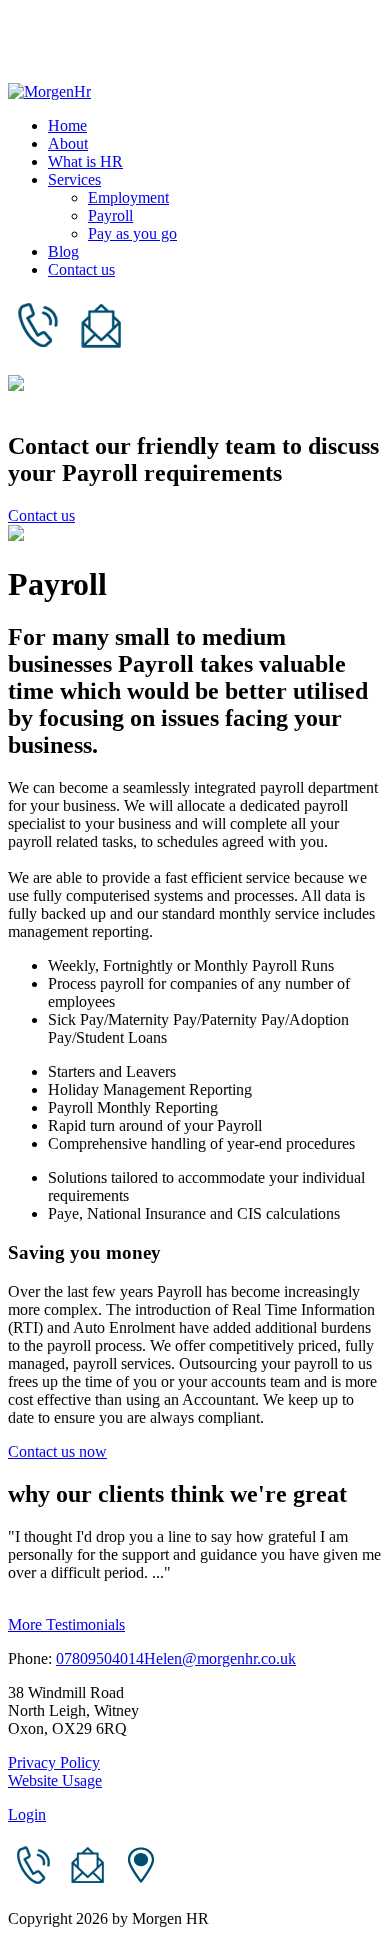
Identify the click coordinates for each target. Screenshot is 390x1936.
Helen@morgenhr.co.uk (220, 1658)
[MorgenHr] (49, 91)
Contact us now (57, 1451)
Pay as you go (132, 233)
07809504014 (100, 1658)
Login (27, 1814)
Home (67, 125)
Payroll (110, 215)
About (68, 143)
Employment (128, 197)
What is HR (85, 161)
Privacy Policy (54, 1762)
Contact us (81, 269)
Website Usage (55, 1780)
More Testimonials (66, 1624)
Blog (63, 251)
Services (74, 179)
